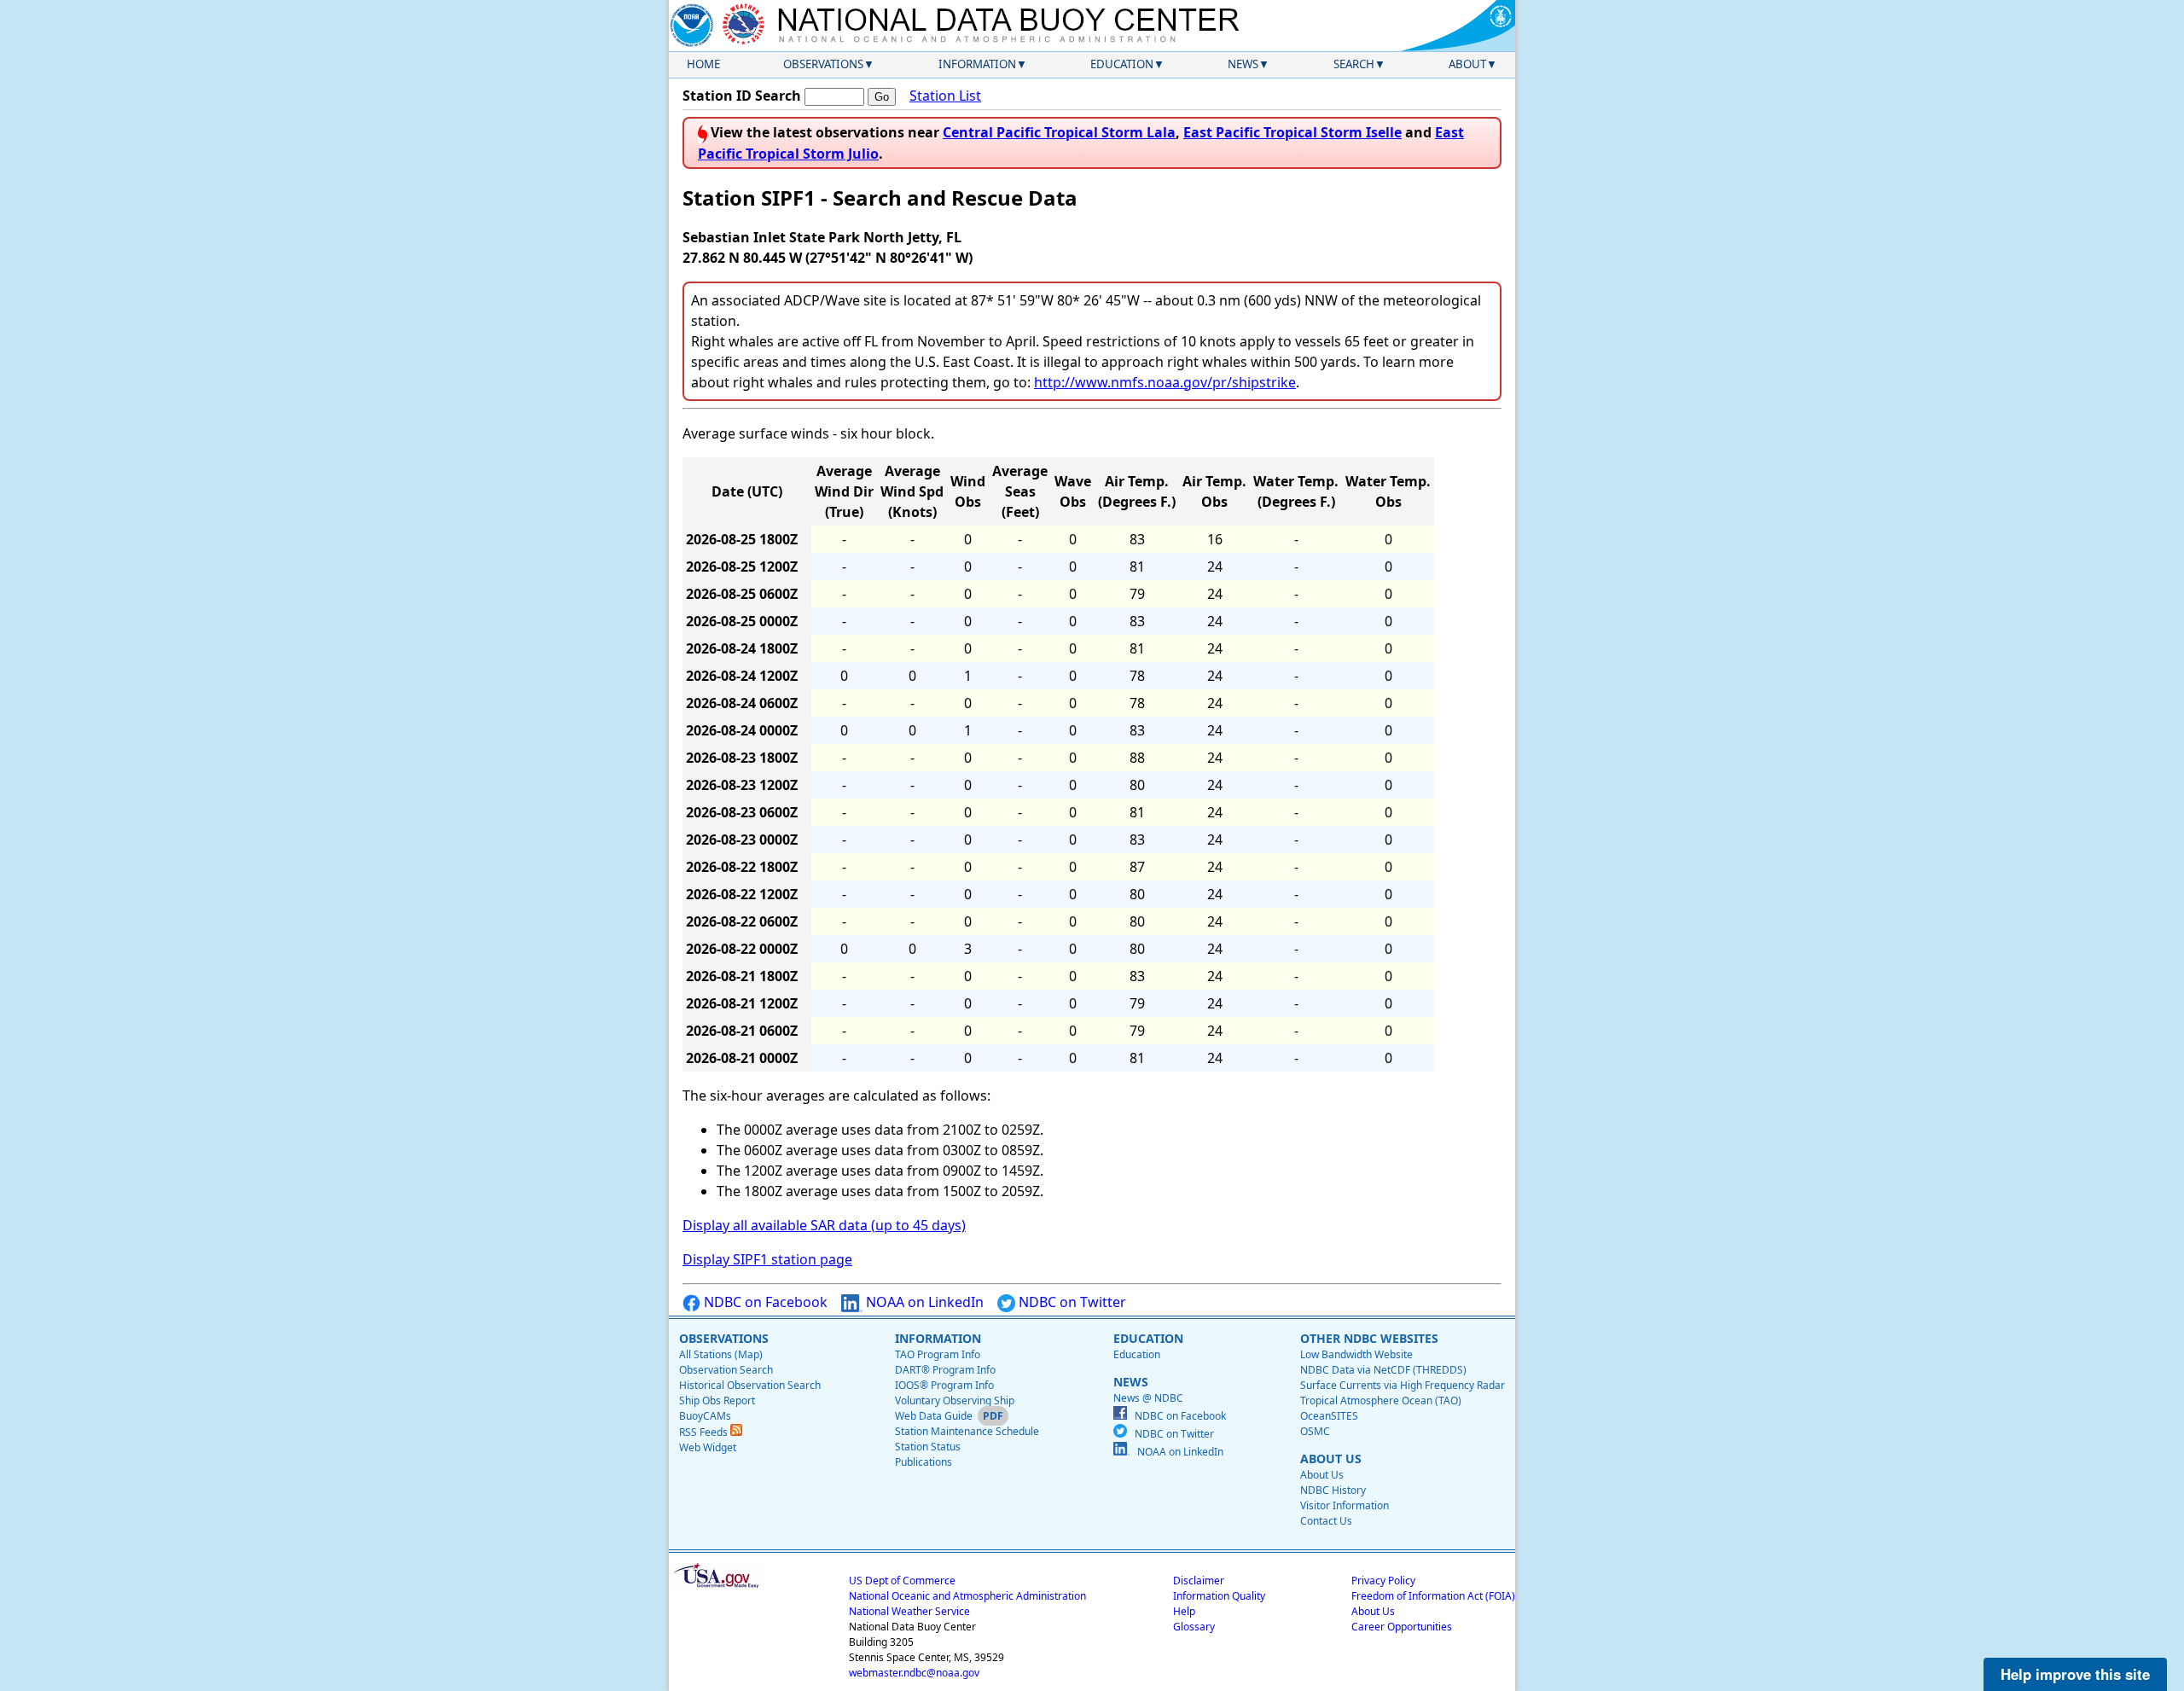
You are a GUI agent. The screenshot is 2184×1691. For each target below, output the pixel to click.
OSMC (1315, 1431)
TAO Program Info (938, 1354)
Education (1122, 64)
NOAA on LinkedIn (923, 1302)
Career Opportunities (1402, 1627)
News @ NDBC (1148, 1398)
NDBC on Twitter (1071, 1302)
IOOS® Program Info (944, 1385)
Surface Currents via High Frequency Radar (1403, 1385)
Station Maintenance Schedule (967, 1431)
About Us (1322, 1475)
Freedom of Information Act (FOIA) (1433, 1596)
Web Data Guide (934, 1416)
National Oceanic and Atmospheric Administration (967, 1596)
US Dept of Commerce (902, 1581)
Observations (823, 64)
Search (1354, 64)
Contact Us (1326, 1521)
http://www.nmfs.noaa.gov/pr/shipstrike (1165, 382)
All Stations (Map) (721, 1354)
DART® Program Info (945, 1370)
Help (1184, 1611)
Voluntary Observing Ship (955, 1400)
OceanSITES (1329, 1416)
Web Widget (708, 1447)
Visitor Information (1345, 1505)
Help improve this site (2075, 1674)
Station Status (928, 1447)
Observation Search (726, 1370)
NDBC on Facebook (764, 1302)
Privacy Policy (1383, 1581)
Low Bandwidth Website (1356, 1354)
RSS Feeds (705, 1432)
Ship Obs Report (717, 1400)
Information (977, 64)
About (1467, 64)
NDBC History (1333, 1490)
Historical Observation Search (750, 1385)
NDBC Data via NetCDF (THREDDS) (1383, 1370)
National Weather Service (909, 1611)
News (1243, 64)
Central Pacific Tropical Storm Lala (1059, 132)
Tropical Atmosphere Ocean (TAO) (1381, 1400)
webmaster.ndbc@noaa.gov (914, 1673)
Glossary (1194, 1627)
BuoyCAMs (705, 1416)
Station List (945, 96)
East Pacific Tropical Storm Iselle (1292, 132)
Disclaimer (1199, 1581)
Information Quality (1219, 1596)
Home (703, 64)
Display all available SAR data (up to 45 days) (824, 1225)
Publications (924, 1462)
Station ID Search (742, 96)
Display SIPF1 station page (767, 1259)
